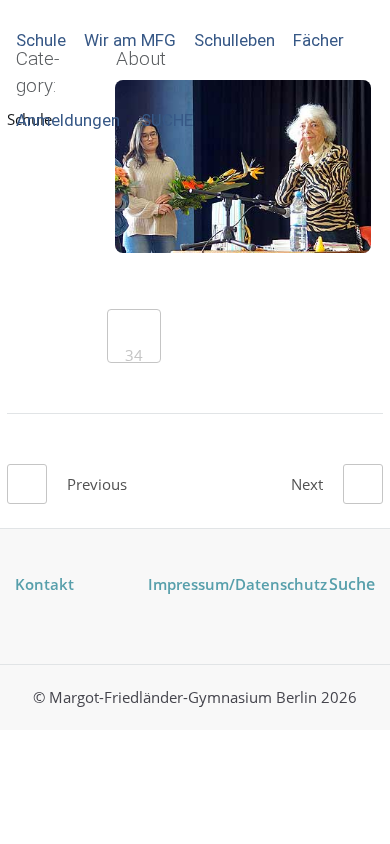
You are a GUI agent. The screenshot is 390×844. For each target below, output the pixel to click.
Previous (97, 484)
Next (307, 484)
